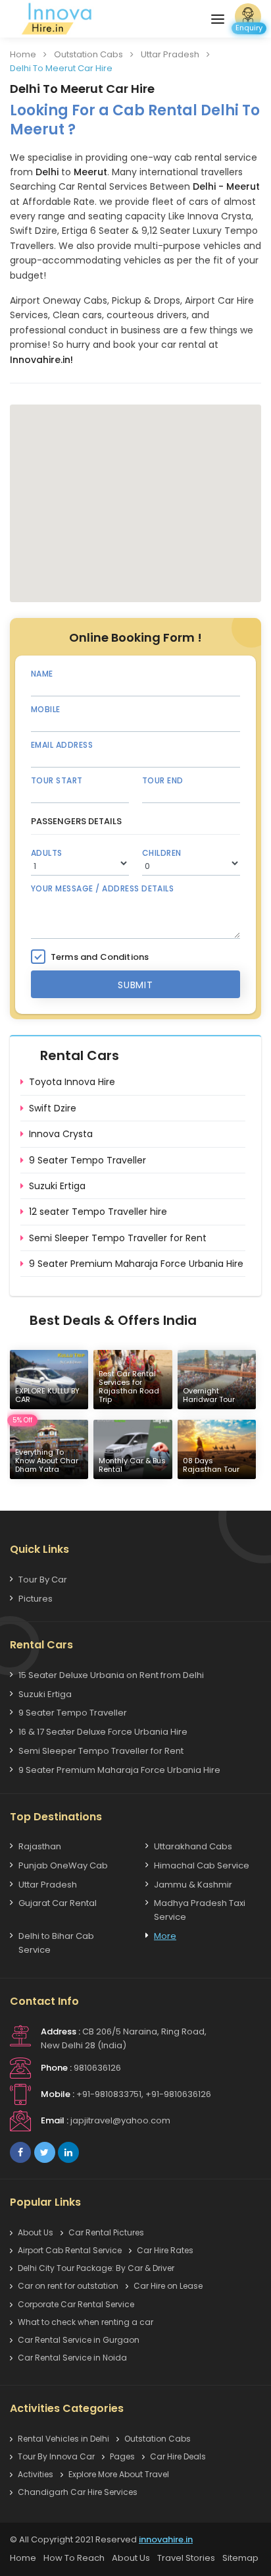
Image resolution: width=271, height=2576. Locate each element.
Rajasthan (40, 1846)
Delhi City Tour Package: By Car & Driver (96, 2268)
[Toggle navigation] (218, 19)
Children (162, 853)
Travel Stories (186, 2558)
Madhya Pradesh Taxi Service (200, 1910)
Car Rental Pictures (106, 2232)
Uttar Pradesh (170, 54)
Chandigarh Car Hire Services (78, 2492)
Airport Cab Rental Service (70, 2250)
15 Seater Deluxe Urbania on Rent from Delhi (111, 1675)
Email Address (62, 745)
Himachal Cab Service (202, 1865)
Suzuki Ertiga (57, 1186)
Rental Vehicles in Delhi (63, 2439)
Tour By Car (43, 1580)
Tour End (163, 780)
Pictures (36, 1599)
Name (42, 674)
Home (23, 54)
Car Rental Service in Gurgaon (79, 2340)
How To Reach (74, 2558)
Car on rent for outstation (68, 2286)
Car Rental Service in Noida (72, 2358)
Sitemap (240, 2558)
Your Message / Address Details (102, 888)
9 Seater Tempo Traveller (87, 1160)
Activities (36, 2474)
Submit (135, 985)
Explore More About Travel (119, 2474)
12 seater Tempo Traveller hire (98, 1212)
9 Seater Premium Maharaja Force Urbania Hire (136, 1264)
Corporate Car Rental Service (76, 2304)
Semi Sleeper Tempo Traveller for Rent (118, 1238)
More (165, 1936)
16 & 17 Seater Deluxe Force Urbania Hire (103, 1732)
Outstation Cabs (88, 54)
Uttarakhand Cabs (193, 1846)
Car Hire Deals (178, 2456)
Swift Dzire (53, 1108)
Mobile (46, 709)
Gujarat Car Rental (58, 1903)
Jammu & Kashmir (193, 1885)
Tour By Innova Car (56, 2456)
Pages (122, 2456)
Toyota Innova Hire (72, 1082)
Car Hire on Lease (168, 2286)
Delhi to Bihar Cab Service (56, 1943)
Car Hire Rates (165, 2250)
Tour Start (57, 780)
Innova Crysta (61, 1134)
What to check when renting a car (86, 2322)
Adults (47, 853)
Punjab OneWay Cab (63, 1865)
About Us (36, 2232)
